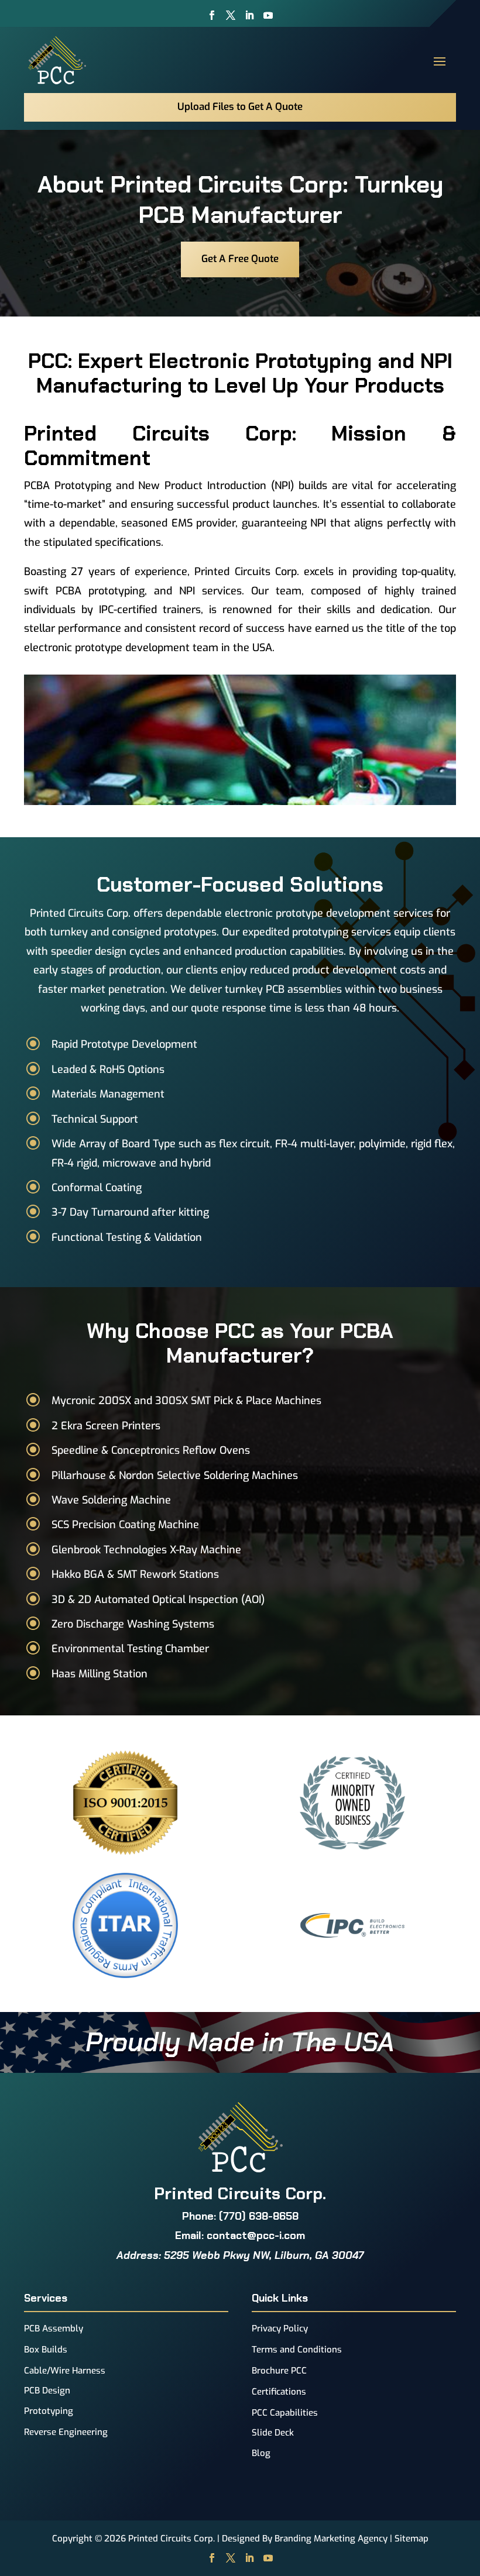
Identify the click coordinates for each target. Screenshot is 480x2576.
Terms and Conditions (297, 2350)
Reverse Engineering (66, 2432)
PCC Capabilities (285, 2413)
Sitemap (412, 2539)
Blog (261, 2453)
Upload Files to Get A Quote (240, 107)
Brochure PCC (279, 2371)
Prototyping (49, 2411)
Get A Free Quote (240, 259)
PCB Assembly (54, 2329)
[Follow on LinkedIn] (249, 15)
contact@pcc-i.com (256, 2235)
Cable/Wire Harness (65, 2371)
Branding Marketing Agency (331, 2539)
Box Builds (46, 2350)
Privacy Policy (280, 2329)
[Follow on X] (231, 15)
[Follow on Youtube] (268, 15)
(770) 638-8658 (259, 2216)
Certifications (279, 2392)
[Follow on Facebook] (212, 15)
